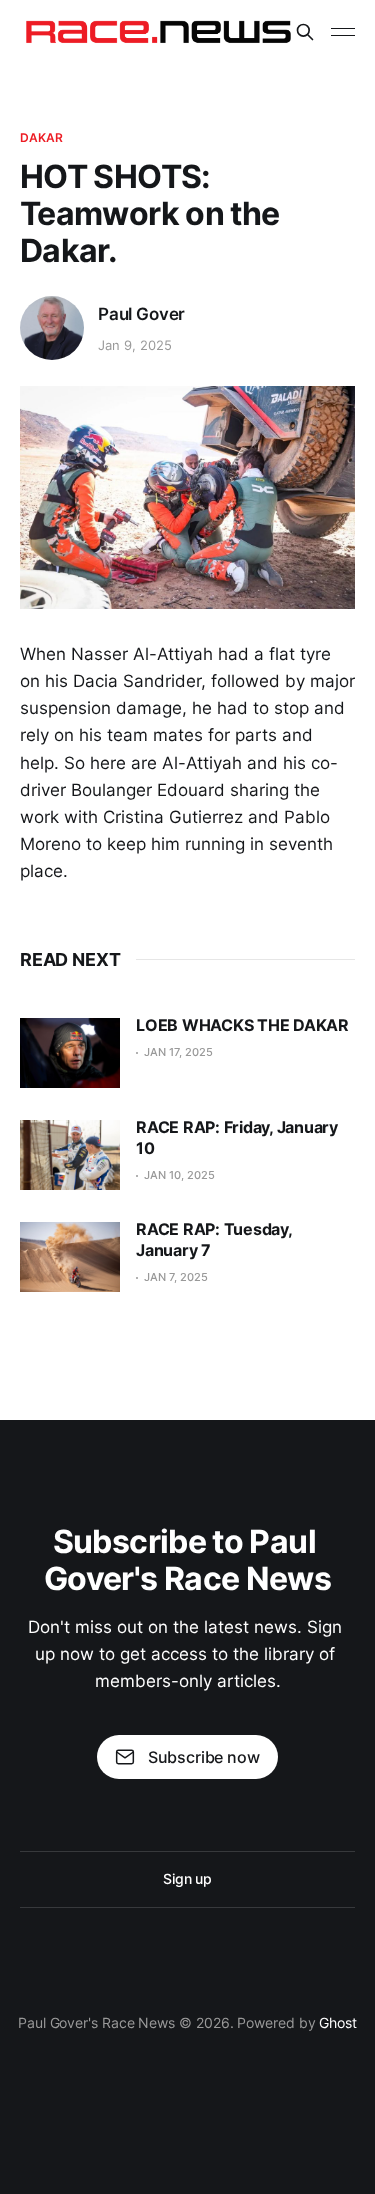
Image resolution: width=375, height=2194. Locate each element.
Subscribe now (204, 1757)
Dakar (42, 137)
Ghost (338, 2022)
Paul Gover (141, 314)
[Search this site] (305, 32)
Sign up (187, 1878)
